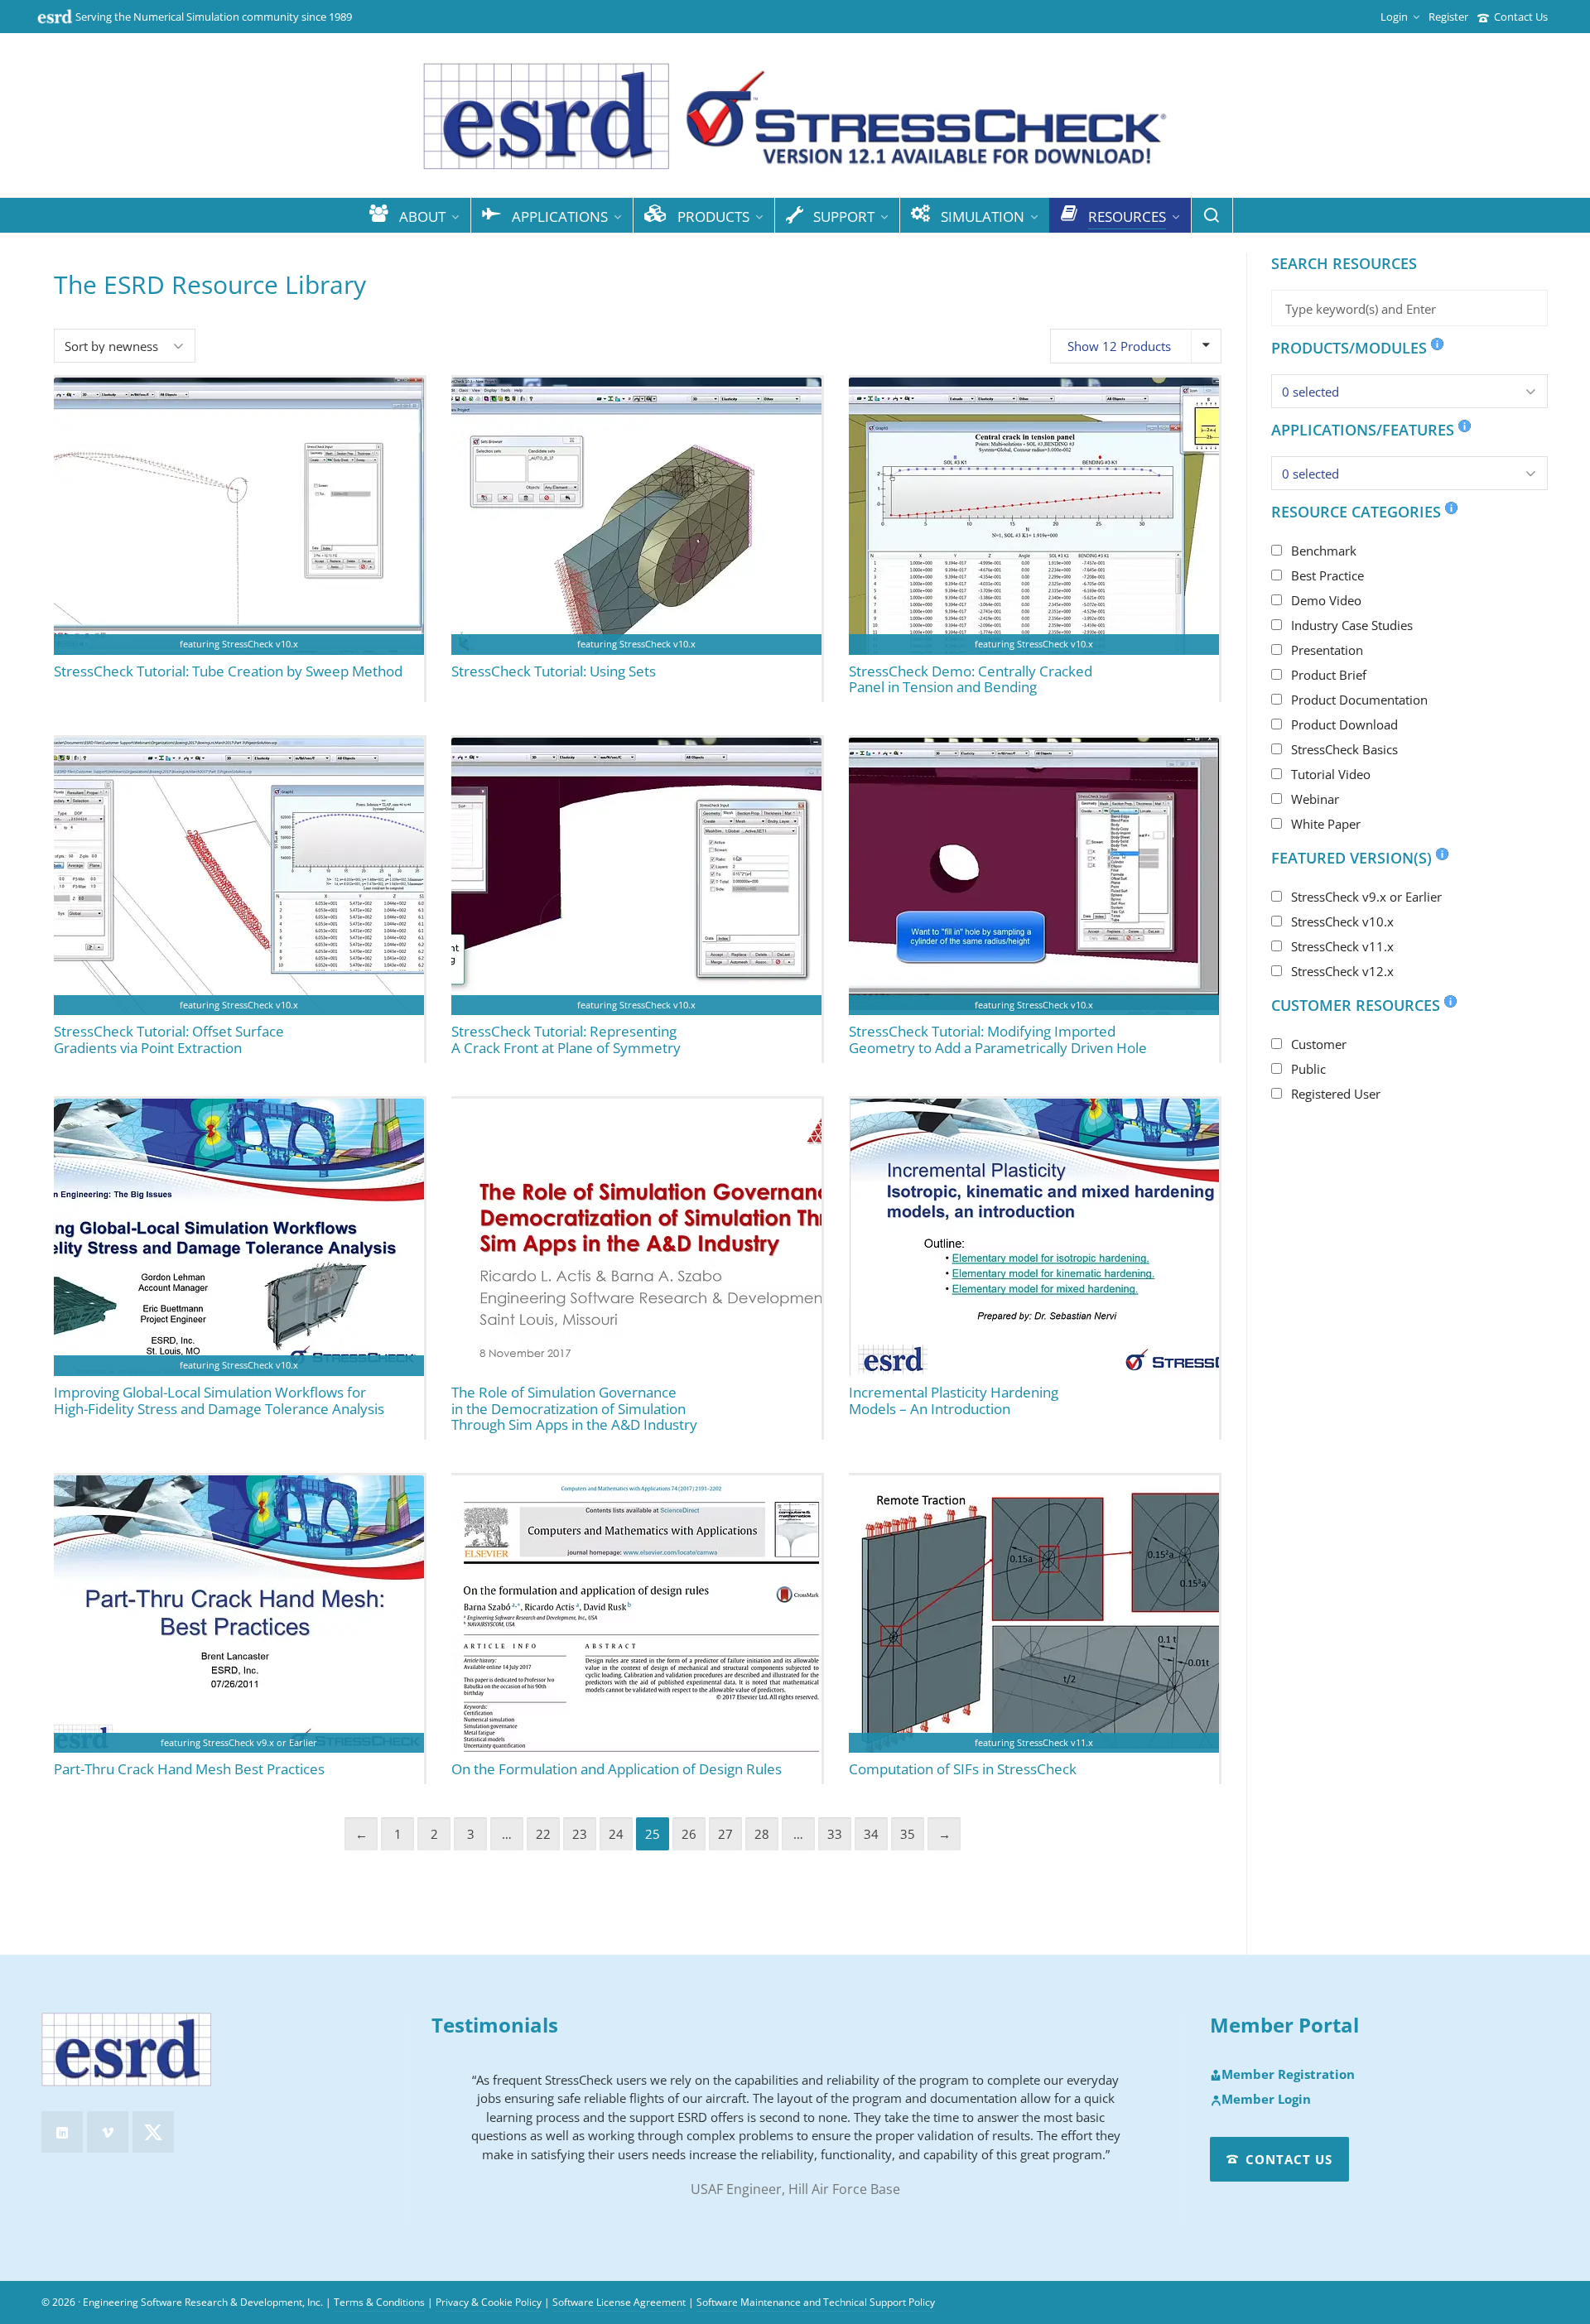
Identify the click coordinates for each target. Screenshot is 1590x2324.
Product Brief (1329, 675)
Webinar (1315, 799)
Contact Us (1521, 17)
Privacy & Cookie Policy (489, 2302)
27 (725, 1834)
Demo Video (1326, 600)
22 (543, 1834)
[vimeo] (108, 2132)
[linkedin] (62, 2132)
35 (908, 1834)
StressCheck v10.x (1342, 921)
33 (835, 1834)
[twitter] (153, 2132)
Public (1308, 1069)
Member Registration (1288, 2075)
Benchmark (1324, 551)
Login (1394, 17)
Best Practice (1327, 575)
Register (1448, 17)
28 (762, 1834)
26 (689, 1834)
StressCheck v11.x (1342, 946)
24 (616, 1834)
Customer (1319, 1044)
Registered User (1336, 1094)
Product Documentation (1359, 700)
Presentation (1327, 650)
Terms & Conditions (379, 2302)
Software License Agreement (619, 2302)
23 (580, 1834)
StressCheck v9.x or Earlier (1366, 897)
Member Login (1266, 2100)
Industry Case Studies (1352, 625)
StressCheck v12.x (1342, 971)
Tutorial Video (1331, 774)
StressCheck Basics (1344, 749)
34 (871, 1834)
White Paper (1326, 824)
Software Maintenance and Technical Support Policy (816, 2302)
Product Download (1344, 724)
